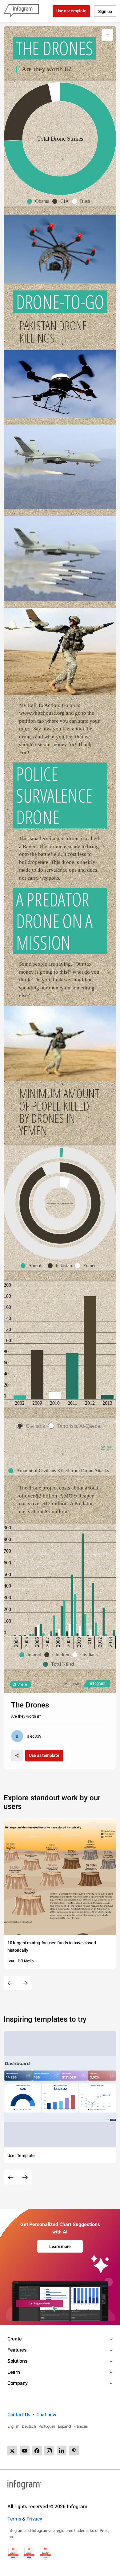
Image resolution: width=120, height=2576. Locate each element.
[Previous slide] (11, 1983)
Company (18, 2383)
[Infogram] (21, 11)
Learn (14, 2372)
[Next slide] (25, 1983)
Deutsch (29, 2426)
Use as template (72, 11)
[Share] (17, 1756)
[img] (65, 1183)
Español (64, 2426)
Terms (14, 2519)
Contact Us (19, 2415)
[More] (107, 35)
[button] (40, 201)
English (13, 2426)
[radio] (32, 1426)
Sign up (105, 11)
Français (81, 2426)
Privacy (34, 2519)
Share (22, 1684)
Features (17, 2350)
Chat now (46, 2415)
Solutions (17, 2361)
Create (14, 2339)
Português (47, 2426)
